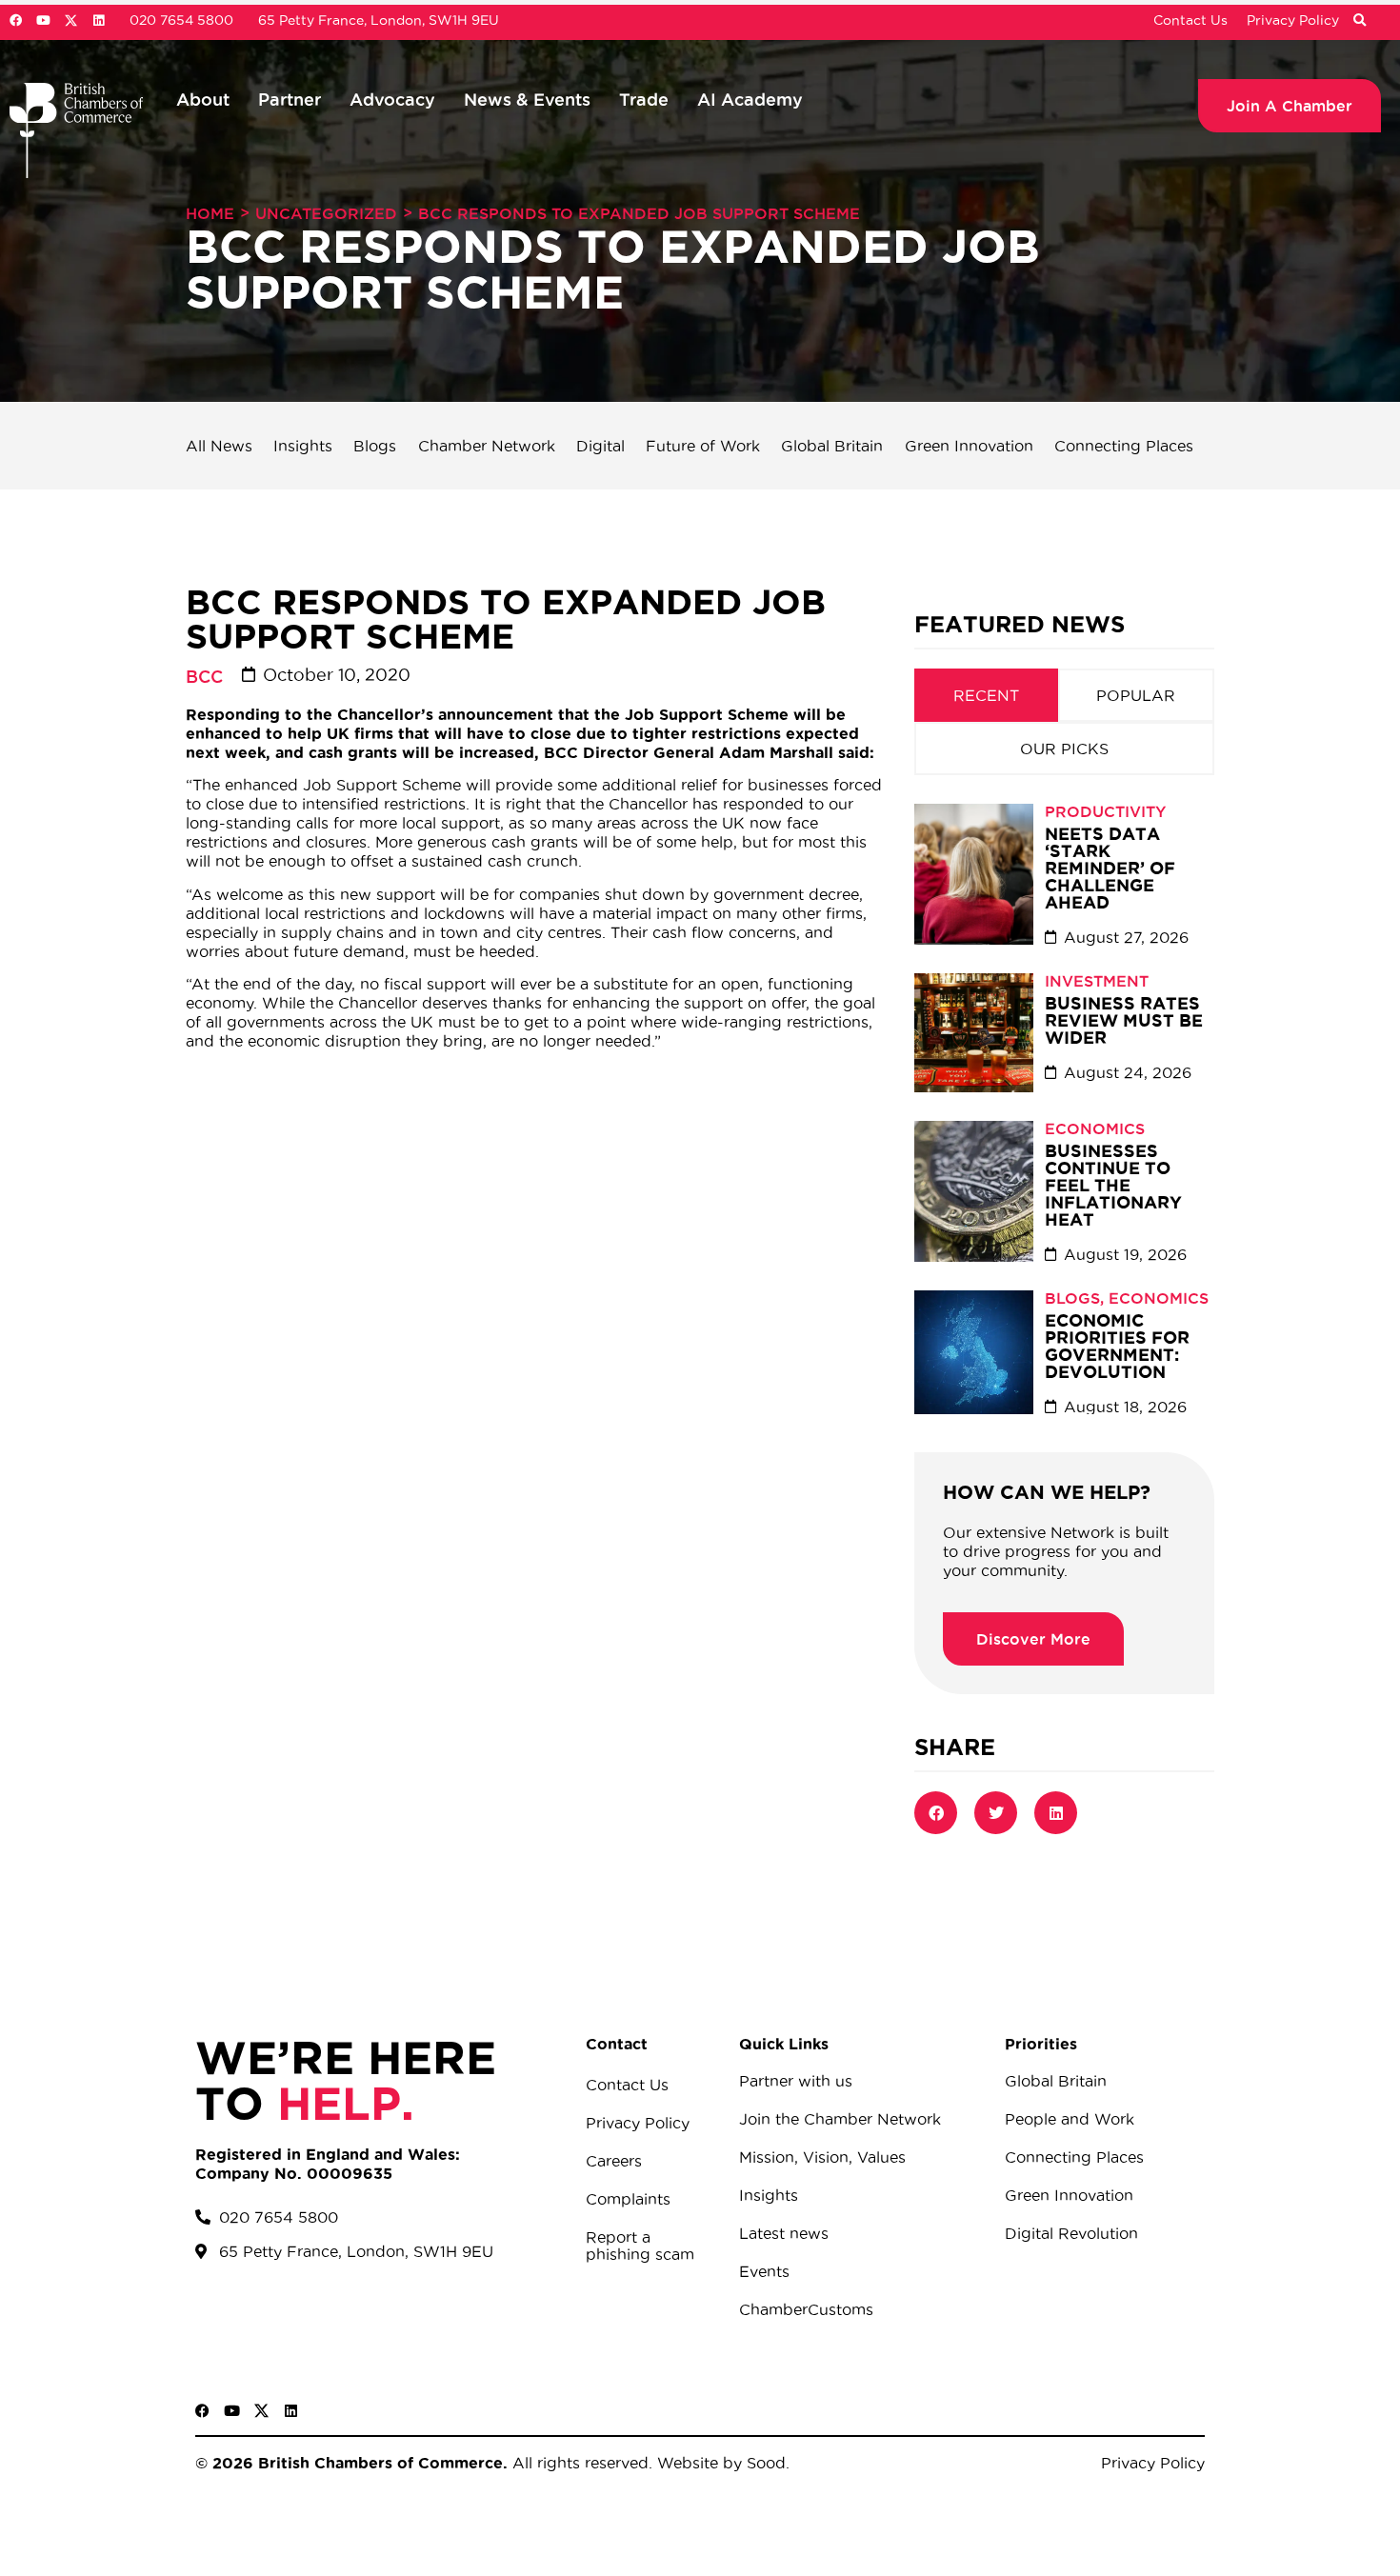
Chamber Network (487, 446)
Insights (303, 446)
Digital (600, 446)
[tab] (986, 695)
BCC (204, 676)
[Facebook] (16, 20)
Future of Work (703, 446)
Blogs (375, 446)
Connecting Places (1124, 446)
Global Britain (832, 446)
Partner (290, 99)
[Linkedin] (99, 20)
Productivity (1105, 811)
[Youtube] (43, 20)
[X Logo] (71, 20)
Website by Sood (719, 2463)
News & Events (527, 99)
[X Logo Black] (261, 2411)
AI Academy (750, 99)
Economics (1095, 1128)
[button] (1359, 21)
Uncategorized (326, 213)
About (203, 99)
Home (210, 213)
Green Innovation (969, 446)
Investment (1097, 981)
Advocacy (392, 99)
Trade (644, 99)
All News (219, 446)
